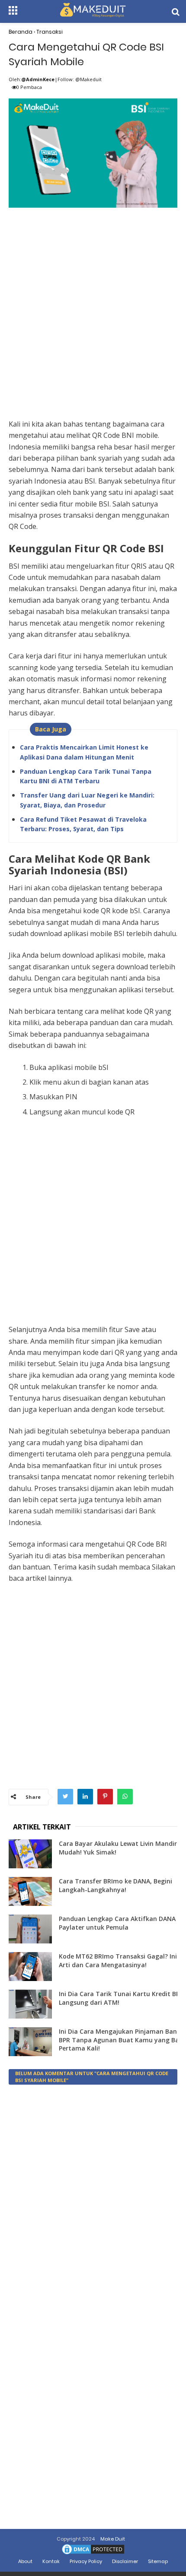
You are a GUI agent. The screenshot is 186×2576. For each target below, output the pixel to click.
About (25, 2561)
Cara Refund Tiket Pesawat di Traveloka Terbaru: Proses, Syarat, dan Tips (83, 824)
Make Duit (113, 2539)
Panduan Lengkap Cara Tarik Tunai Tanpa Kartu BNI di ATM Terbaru (86, 776)
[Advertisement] (93, 304)
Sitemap (158, 2561)
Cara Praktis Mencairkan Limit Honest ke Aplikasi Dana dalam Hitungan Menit (84, 752)
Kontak (51, 2561)
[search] (176, 12)
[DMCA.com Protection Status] (93, 2554)
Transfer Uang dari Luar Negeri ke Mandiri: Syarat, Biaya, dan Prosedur (87, 800)
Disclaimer (125, 2561)
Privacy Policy (86, 2561)
